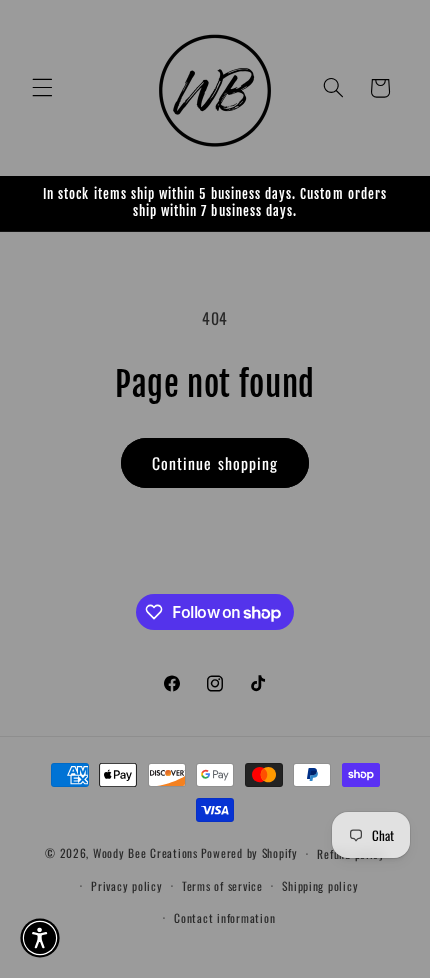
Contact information (224, 917)
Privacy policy (126, 885)
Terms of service (222, 885)
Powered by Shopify (249, 852)
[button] (42, 88)
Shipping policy (320, 885)
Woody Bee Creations (145, 852)
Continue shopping (215, 463)
